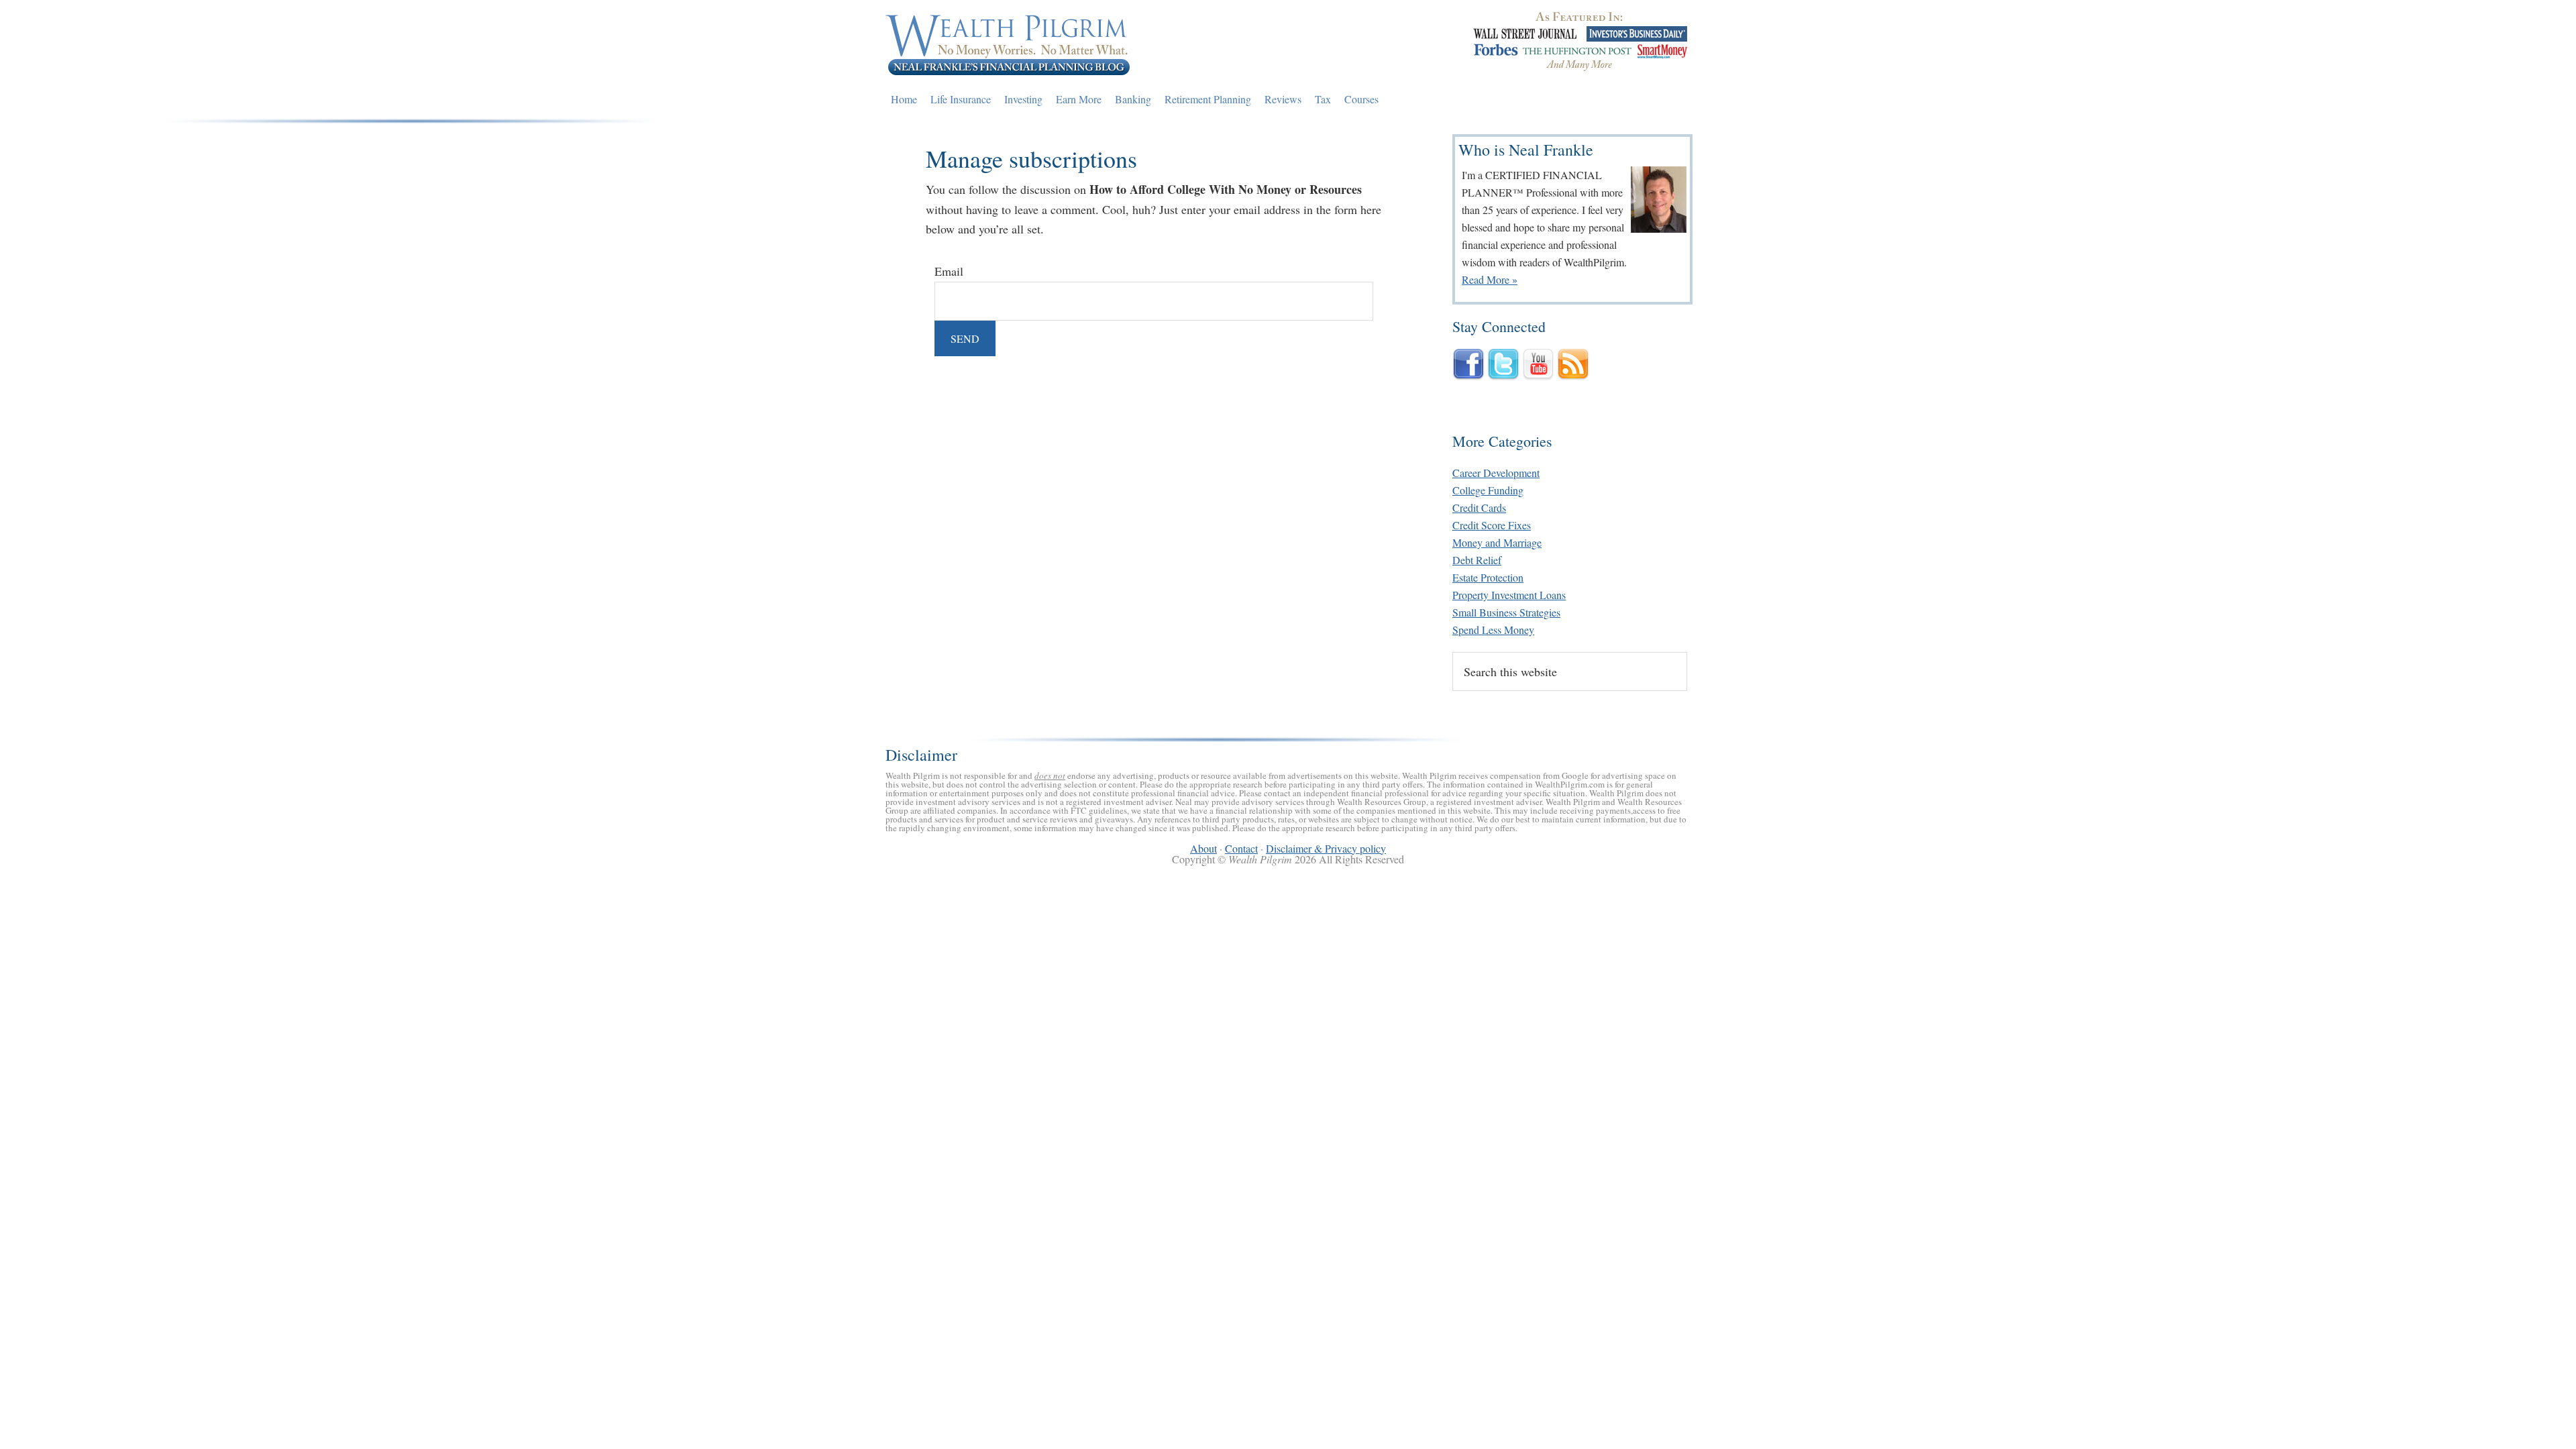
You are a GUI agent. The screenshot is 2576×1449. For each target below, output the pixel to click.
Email (949, 271)
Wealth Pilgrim (1008, 44)
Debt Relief (1477, 560)
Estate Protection (1488, 577)
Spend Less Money (1493, 630)
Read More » (1490, 279)
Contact (1241, 848)
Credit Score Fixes (1492, 525)
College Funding (1488, 490)
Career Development (1496, 473)
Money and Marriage (1497, 542)
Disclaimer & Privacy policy (1326, 848)
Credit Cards (1479, 507)
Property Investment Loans (1509, 595)
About (1203, 848)
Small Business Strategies (1506, 612)
